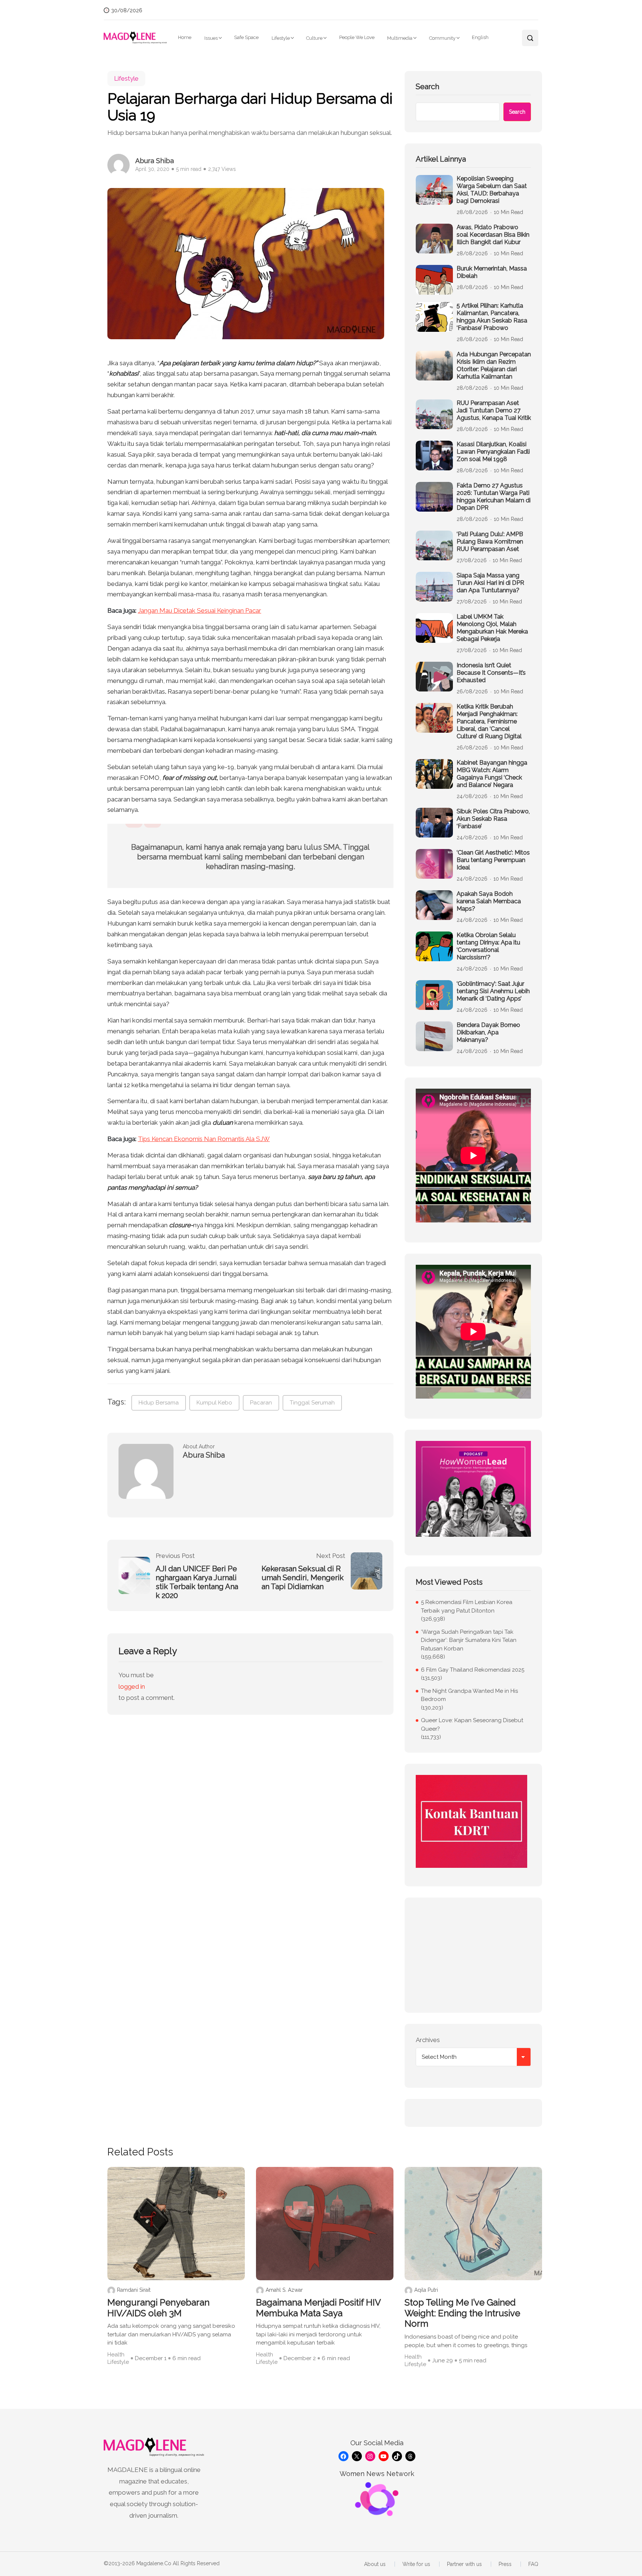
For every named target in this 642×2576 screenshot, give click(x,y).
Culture (314, 38)
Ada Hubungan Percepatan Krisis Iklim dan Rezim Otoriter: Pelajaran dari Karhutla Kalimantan (494, 365)
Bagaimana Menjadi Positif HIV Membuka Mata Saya (318, 2308)
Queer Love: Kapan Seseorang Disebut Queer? (472, 1725)
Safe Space (246, 37)
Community (442, 38)
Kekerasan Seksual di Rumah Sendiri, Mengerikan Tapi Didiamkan (303, 1578)
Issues (211, 38)
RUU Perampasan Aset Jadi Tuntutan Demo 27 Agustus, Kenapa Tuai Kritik (494, 410)
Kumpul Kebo (214, 1403)
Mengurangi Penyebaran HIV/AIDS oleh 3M (158, 2308)
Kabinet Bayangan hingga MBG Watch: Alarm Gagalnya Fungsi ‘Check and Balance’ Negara (492, 774)
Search (427, 87)
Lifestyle (281, 38)
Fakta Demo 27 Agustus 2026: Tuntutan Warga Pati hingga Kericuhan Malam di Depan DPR (494, 497)
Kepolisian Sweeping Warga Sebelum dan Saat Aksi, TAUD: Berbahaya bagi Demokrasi (492, 190)
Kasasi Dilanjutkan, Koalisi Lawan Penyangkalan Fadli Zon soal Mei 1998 (493, 452)
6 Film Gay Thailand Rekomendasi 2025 (473, 1670)
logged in (132, 1686)
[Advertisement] (473, 1955)
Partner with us (464, 2564)
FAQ (533, 2564)
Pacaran (261, 1403)
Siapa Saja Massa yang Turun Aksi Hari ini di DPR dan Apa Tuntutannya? (490, 583)
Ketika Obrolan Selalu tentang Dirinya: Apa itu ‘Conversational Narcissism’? (488, 946)
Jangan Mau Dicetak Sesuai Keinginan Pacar (200, 610)
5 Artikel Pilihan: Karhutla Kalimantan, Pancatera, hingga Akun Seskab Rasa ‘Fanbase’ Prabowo (492, 317)
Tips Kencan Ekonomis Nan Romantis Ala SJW (204, 1139)
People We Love (357, 37)
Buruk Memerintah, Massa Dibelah (492, 272)
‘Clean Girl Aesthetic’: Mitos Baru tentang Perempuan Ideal (493, 860)
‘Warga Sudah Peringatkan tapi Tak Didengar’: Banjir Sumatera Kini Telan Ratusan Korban (469, 1640)
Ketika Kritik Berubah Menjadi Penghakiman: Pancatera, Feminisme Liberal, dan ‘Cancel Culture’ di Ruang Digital (489, 721)
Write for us (416, 2564)
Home (185, 37)
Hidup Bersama (159, 1403)
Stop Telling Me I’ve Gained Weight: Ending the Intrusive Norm (462, 2313)
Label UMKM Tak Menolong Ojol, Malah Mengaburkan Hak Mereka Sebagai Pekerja (492, 628)
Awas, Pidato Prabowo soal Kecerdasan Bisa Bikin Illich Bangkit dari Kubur (493, 235)
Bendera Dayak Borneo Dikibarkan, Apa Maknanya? (488, 1032)
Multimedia (400, 38)
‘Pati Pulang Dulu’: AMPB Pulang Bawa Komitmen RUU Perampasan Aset (490, 542)
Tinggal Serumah (312, 1403)
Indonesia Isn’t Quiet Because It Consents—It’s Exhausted (491, 673)
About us (375, 2564)
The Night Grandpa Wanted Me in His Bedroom (469, 1695)
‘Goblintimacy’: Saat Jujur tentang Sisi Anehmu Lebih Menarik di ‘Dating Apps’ (493, 991)
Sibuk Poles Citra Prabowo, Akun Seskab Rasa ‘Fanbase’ (493, 819)
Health (116, 2355)
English (480, 37)
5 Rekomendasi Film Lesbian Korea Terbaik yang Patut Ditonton (467, 1606)
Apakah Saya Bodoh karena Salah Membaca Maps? (489, 901)
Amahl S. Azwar (284, 2290)
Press (505, 2564)
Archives (428, 2040)
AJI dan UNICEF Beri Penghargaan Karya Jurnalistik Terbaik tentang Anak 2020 (197, 1582)
